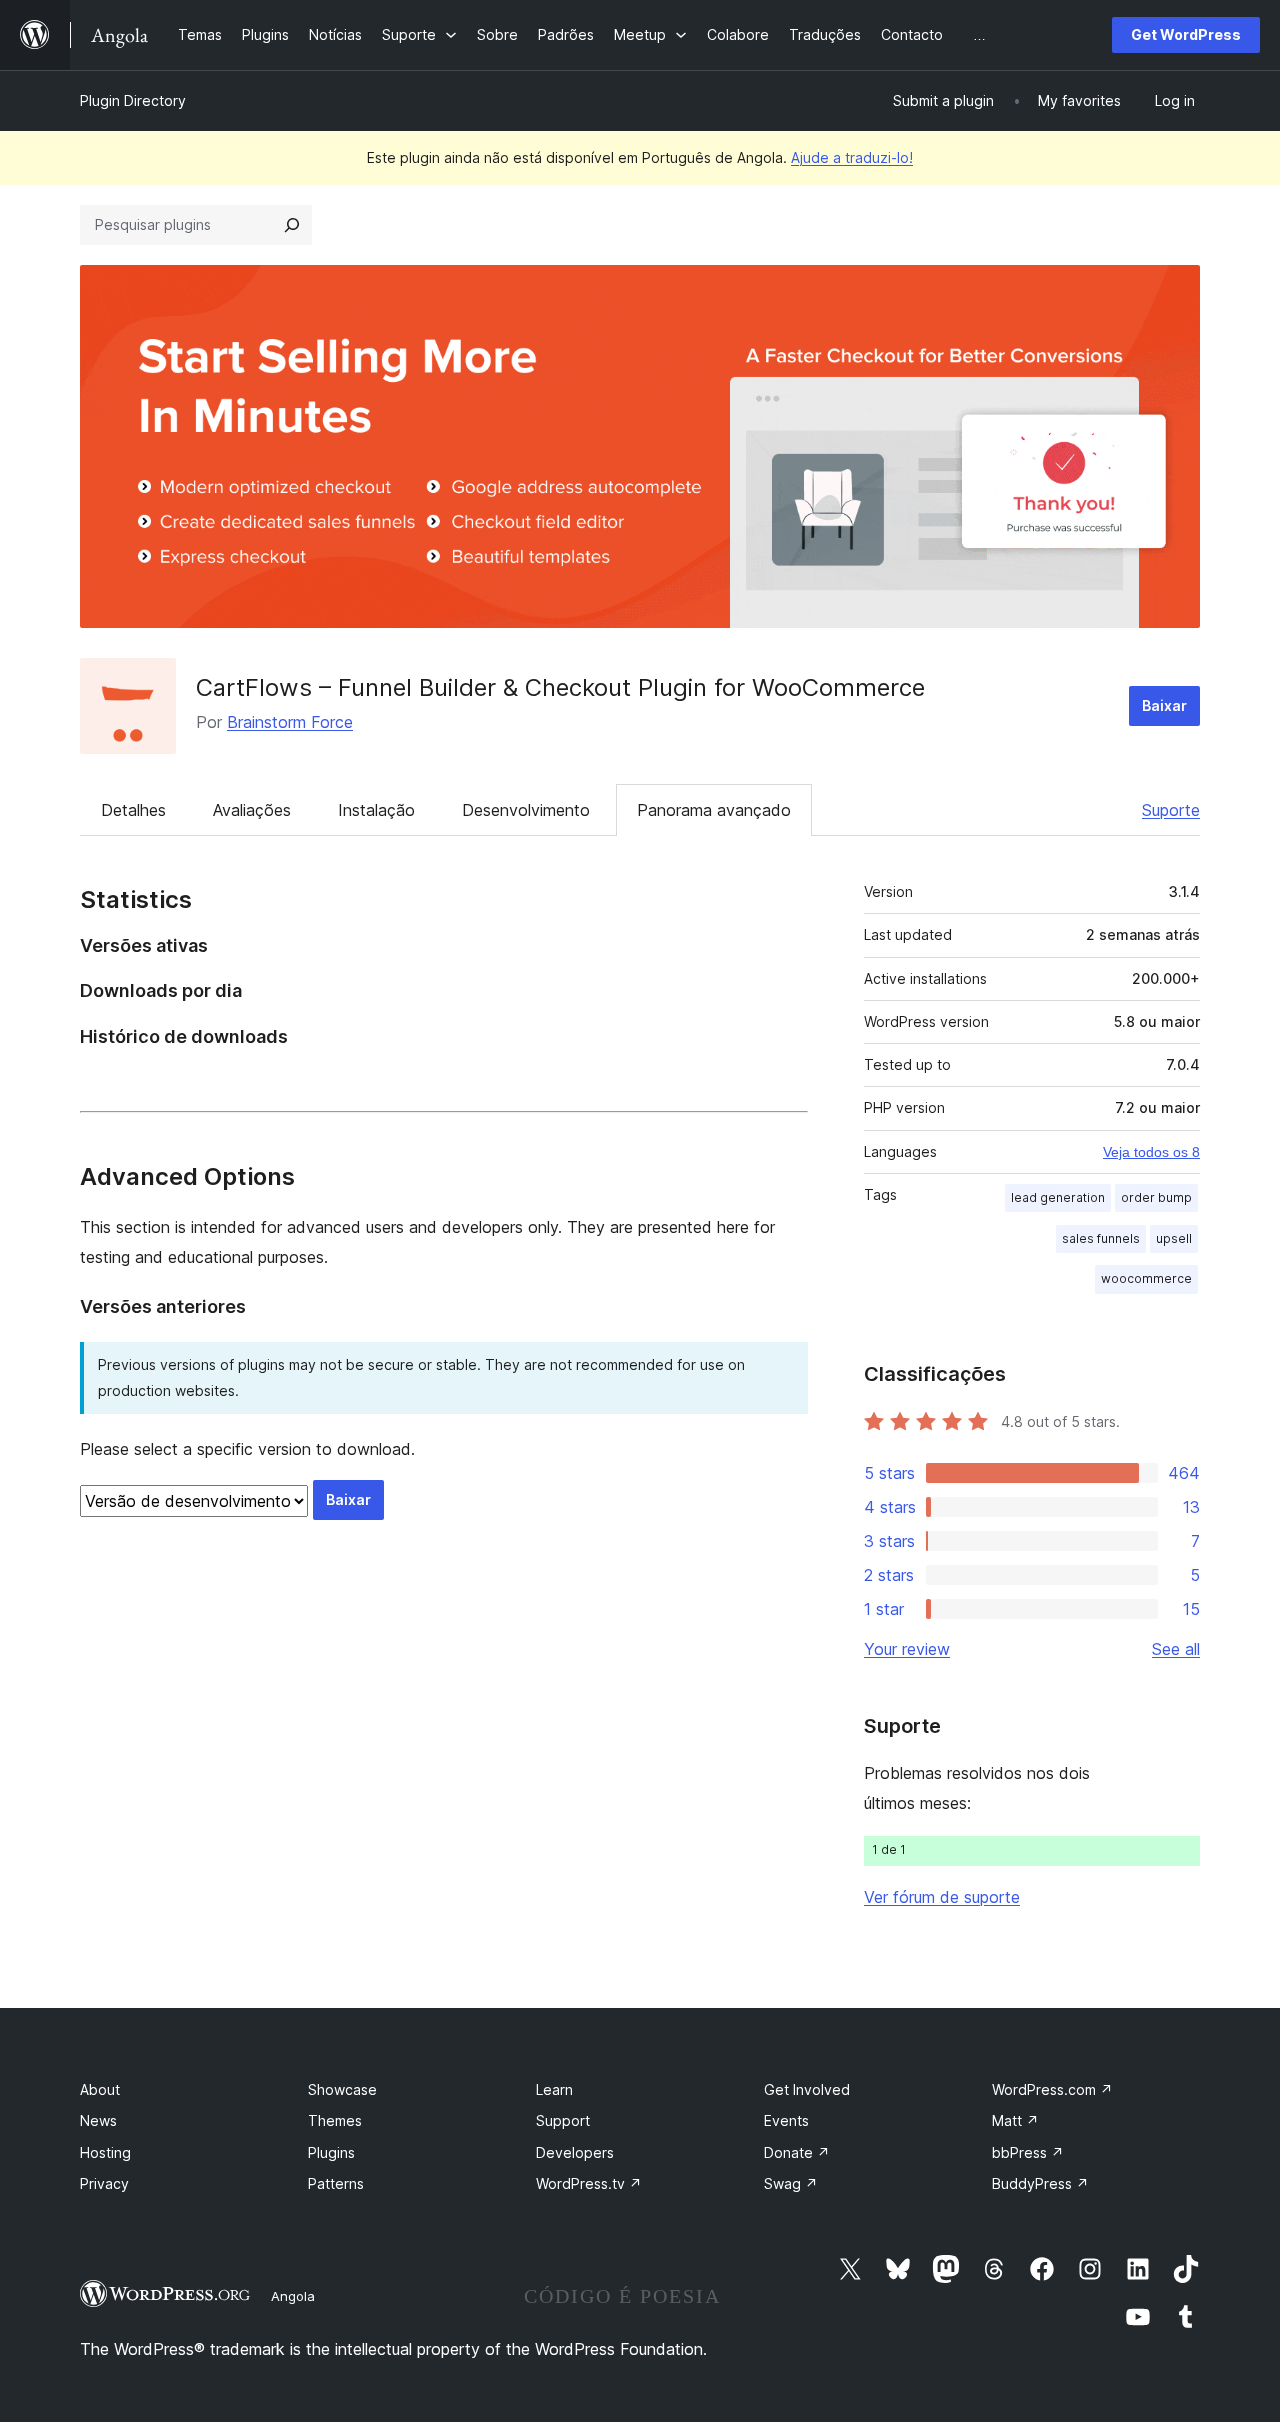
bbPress (1028, 2152)
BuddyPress (1040, 2183)
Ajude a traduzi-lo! (852, 157)
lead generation (1058, 1197)
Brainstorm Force (290, 722)
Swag (791, 2183)
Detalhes (133, 810)
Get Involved (807, 2089)
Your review (907, 1649)
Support (563, 2120)
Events (786, 2120)
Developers (575, 2152)
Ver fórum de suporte (942, 1897)
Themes (335, 2120)
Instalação (376, 810)
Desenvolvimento (526, 810)
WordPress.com (1052, 2089)
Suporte (1171, 810)
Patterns (336, 2183)
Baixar (1164, 705)
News (98, 2120)
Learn (554, 2089)
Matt (1015, 2120)
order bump (1156, 1197)
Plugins (331, 2152)
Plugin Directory (133, 100)
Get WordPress (1186, 34)
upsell (1174, 1238)
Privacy (104, 2183)
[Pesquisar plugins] (292, 225)
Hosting (105, 2152)
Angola (293, 2296)
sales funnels (1101, 1238)
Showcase (342, 2089)
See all (1176, 1649)
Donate (797, 2152)
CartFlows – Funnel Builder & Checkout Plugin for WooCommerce (560, 687)
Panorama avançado (714, 810)
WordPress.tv (589, 2183)
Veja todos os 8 (1151, 1152)
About (100, 2089)
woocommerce (1146, 1278)
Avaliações (252, 810)
